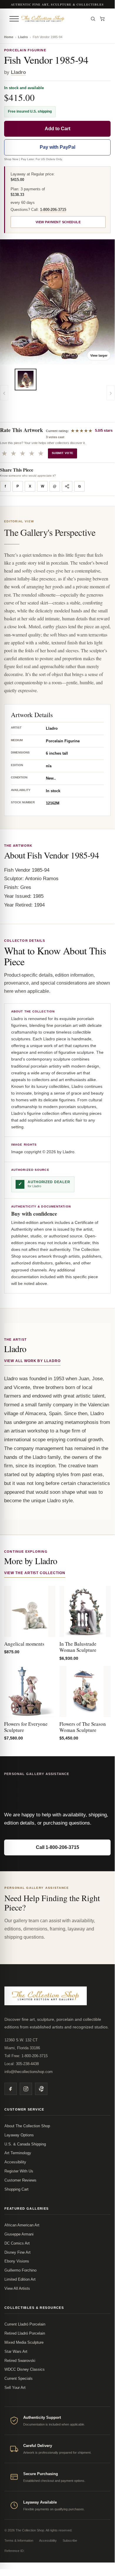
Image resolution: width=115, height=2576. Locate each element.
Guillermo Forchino (20, 2270)
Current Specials (19, 2378)
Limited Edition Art (20, 2279)
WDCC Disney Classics (25, 2369)
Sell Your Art (15, 2388)
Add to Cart (57, 129)
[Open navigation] (14, 19)
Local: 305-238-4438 (22, 2064)
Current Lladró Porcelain (25, 2324)
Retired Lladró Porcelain (25, 2333)
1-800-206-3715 (53, 210)
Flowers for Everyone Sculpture (26, 1727)
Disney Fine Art (17, 2252)
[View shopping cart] (102, 19)
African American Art (22, 2225)
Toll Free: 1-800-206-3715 (26, 2056)
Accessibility (15, 2162)
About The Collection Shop (27, 2126)
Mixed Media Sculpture (24, 2342)
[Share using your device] (67, 486)
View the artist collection (35, 1573)
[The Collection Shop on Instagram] (26, 2089)
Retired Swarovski (20, 2361)
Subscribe (70, 2541)
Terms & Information (19, 2541)
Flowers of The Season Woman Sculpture (83, 1727)
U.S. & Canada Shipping (25, 2144)
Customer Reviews (20, 2180)
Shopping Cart (16, 2189)
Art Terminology (18, 2153)
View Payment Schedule (58, 222)
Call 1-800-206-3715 (57, 1847)
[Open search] (93, 19)
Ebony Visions (17, 2261)
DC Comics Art (17, 2243)
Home (9, 37)
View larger (99, 355)
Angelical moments (24, 1644)
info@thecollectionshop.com (29, 2072)
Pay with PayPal (57, 147)
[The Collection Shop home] (53, 19)
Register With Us (19, 2171)
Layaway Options (19, 2135)
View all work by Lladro (32, 1361)
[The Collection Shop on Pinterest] (41, 2089)
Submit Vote (62, 453)
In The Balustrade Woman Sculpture (78, 1647)
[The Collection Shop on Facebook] (11, 2089)
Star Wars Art (16, 2351)
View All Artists (17, 2288)
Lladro (23, 37)
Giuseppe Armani (19, 2234)
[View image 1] (26, 380)
